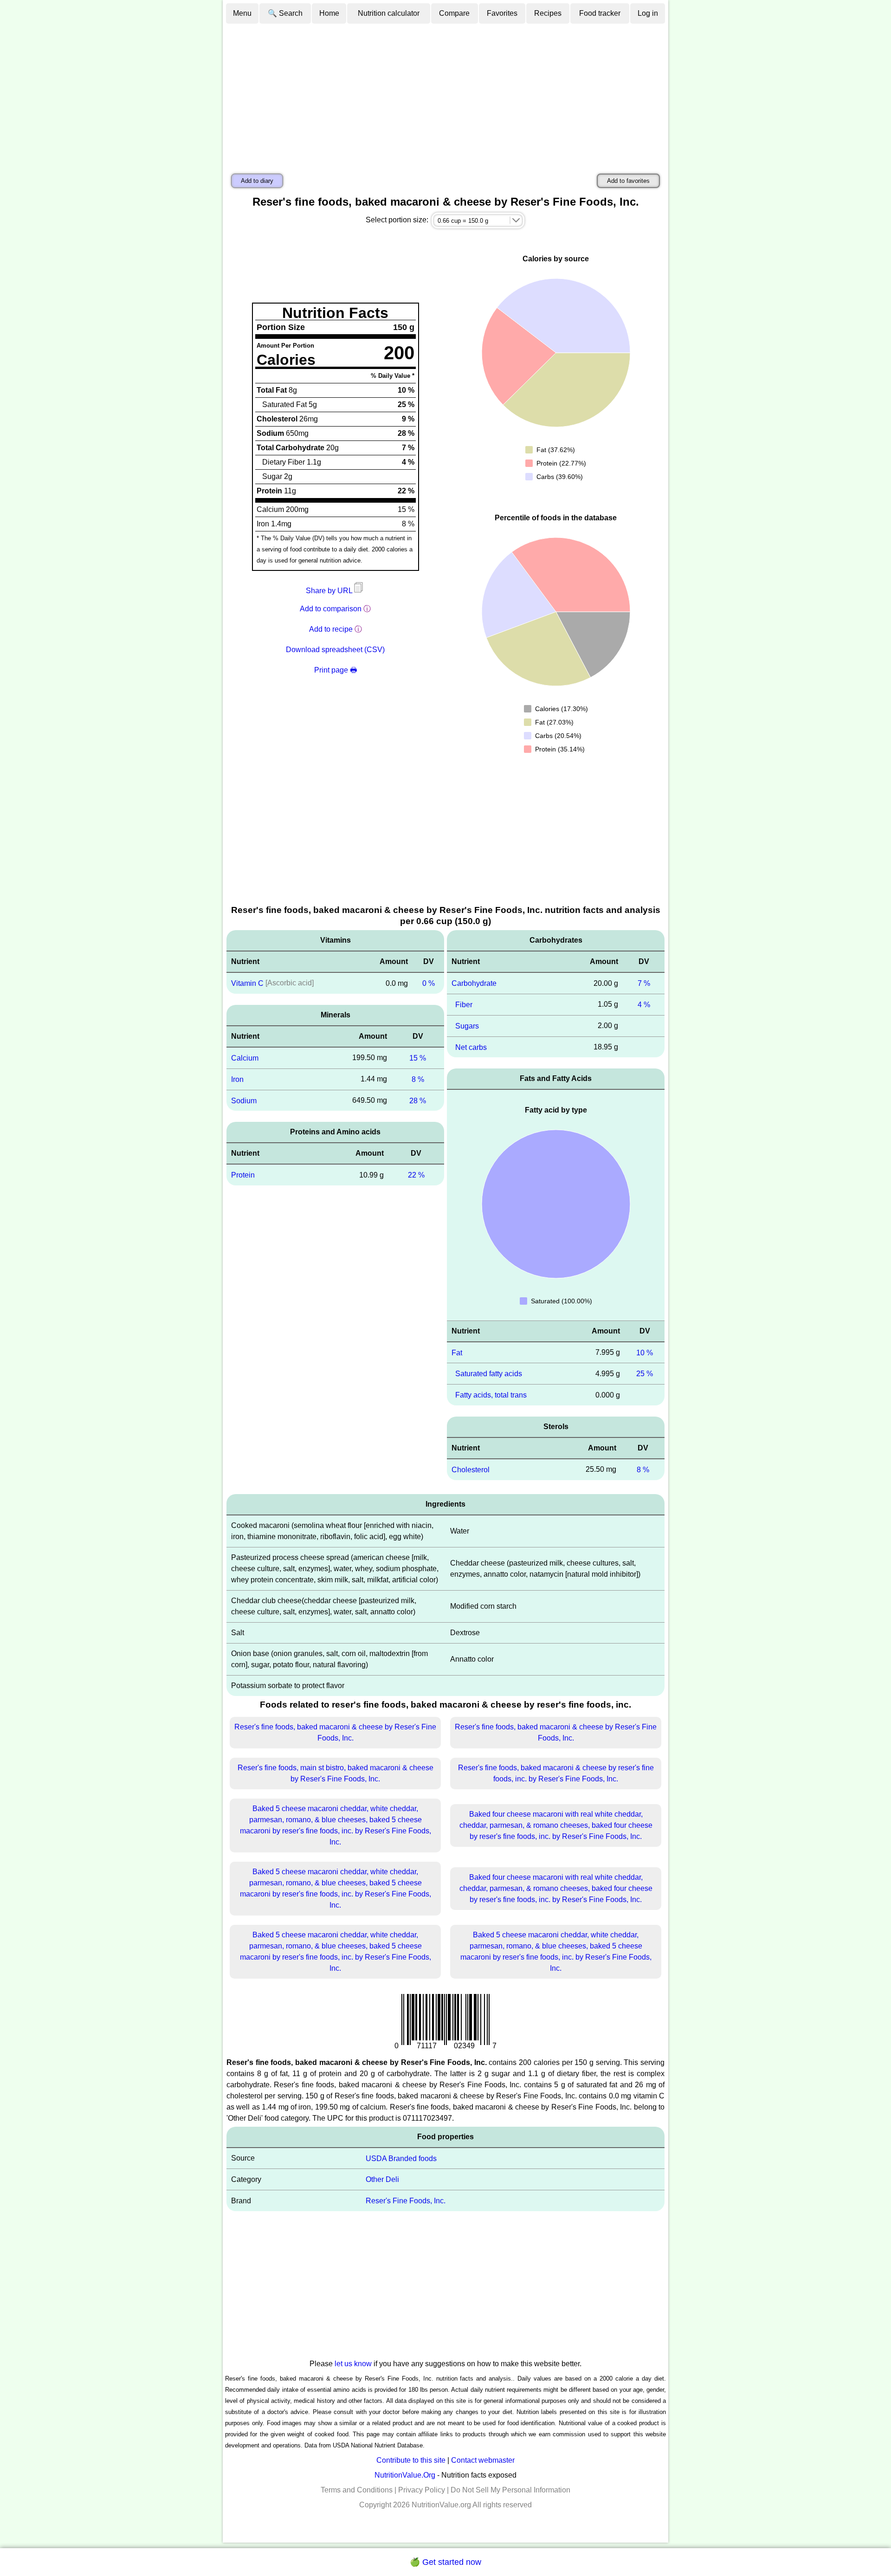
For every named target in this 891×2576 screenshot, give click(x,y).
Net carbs (471, 1047)
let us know (353, 2364)
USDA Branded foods (401, 2158)
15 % (418, 1058)
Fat (457, 1352)
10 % (645, 1352)
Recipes (548, 13)
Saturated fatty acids (489, 1374)
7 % (644, 983)
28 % (418, 1100)
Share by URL (330, 591)
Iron (237, 1079)
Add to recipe (331, 629)
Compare (454, 13)
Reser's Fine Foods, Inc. (406, 2201)
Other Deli (382, 2179)
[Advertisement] (445, 94)
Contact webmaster (483, 2460)
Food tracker (600, 13)
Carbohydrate (474, 983)
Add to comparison (331, 609)
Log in (648, 13)
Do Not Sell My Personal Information (510, 2490)
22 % (416, 1175)
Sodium (244, 1100)
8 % (418, 1079)
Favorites (502, 13)
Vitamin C (247, 983)
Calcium (245, 1058)
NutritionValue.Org (405, 2475)
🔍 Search (285, 13)
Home (329, 13)
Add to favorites (628, 181)
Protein (243, 1175)
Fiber (464, 1005)
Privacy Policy (422, 2490)
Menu (242, 13)
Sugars (467, 1026)
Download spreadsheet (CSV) (335, 650)
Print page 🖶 (336, 670)
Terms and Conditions (357, 2490)
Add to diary (257, 181)
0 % (429, 983)
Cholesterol (471, 1470)
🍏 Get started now (445, 2562)
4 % (644, 1005)
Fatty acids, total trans (491, 1395)
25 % (645, 1374)
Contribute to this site (411, 2460)
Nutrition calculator (389, 13)
